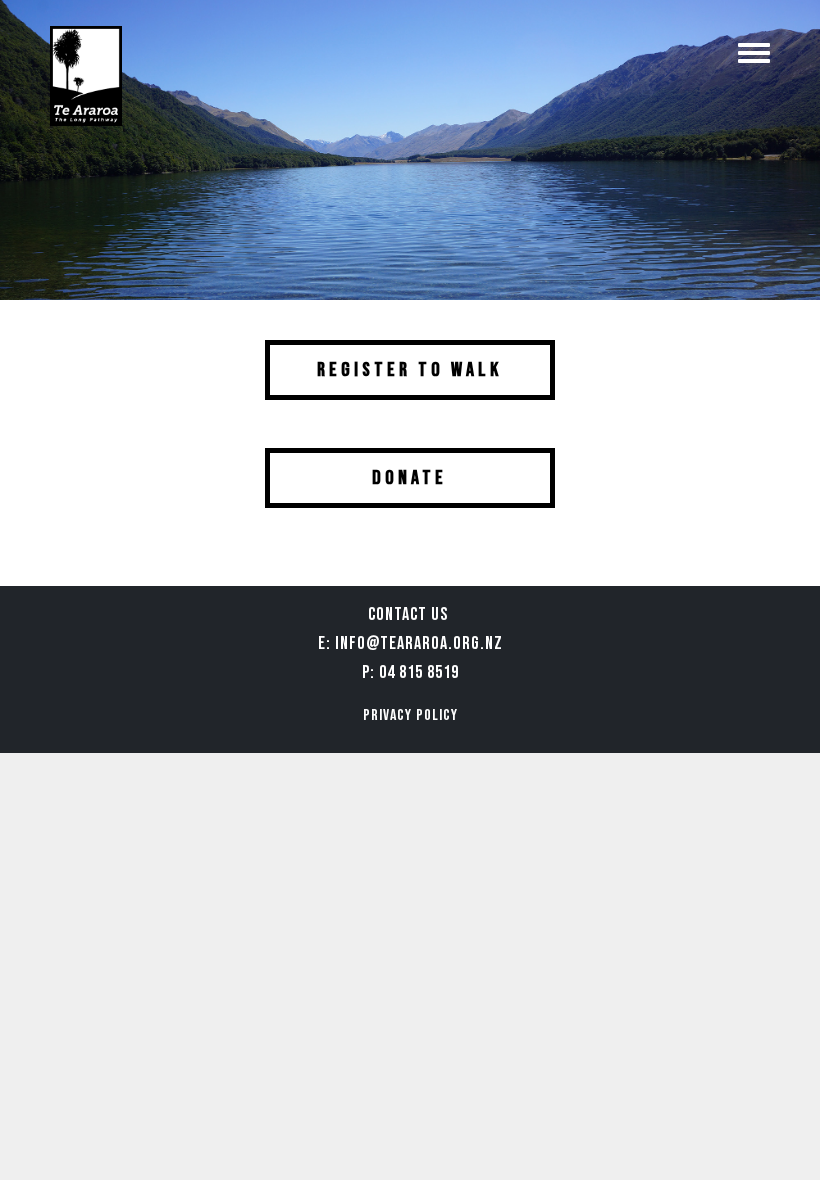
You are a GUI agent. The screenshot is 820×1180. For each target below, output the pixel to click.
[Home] (86, 76)
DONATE (409, 478)
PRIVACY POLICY (410, 715)
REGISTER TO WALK (409, 370)
